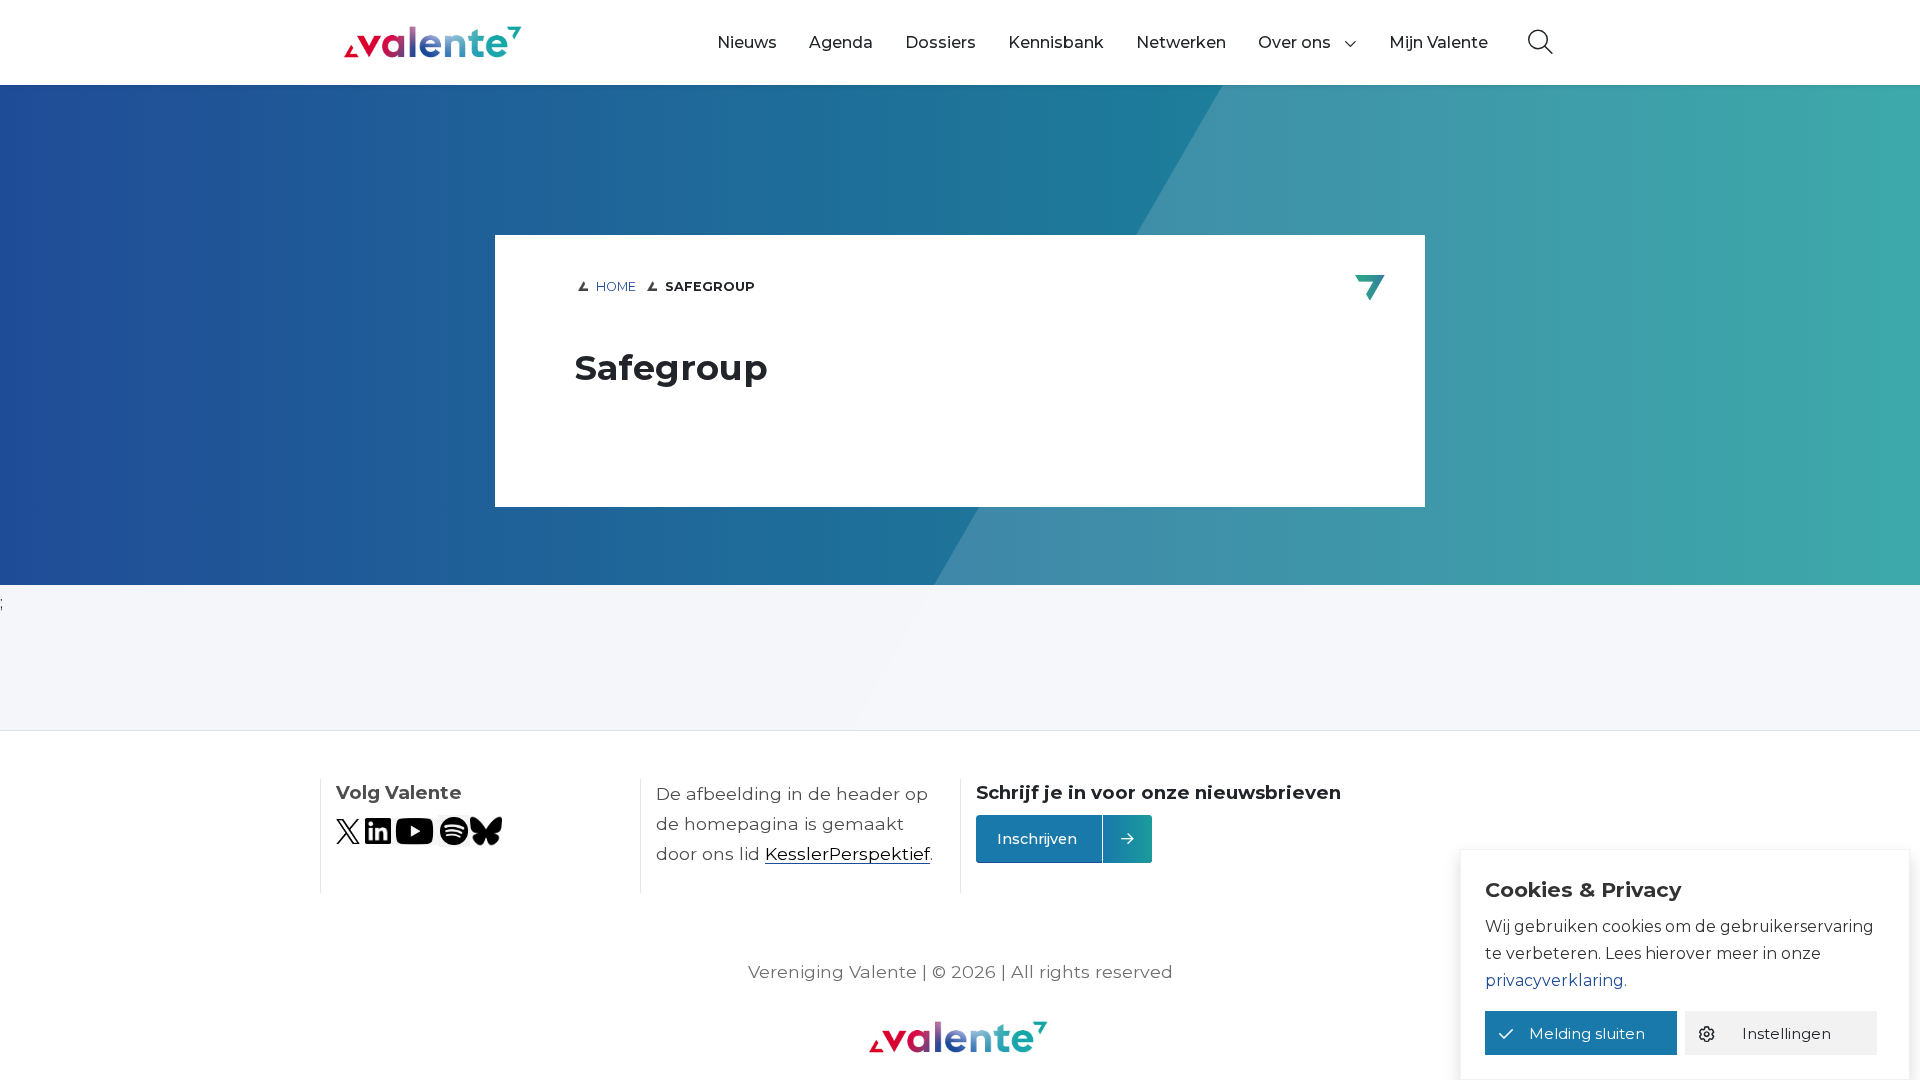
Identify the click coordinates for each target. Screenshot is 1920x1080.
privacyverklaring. (1556, 980)
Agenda (841, 42)
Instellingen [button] (1786, 1033)
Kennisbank (1056, 42)
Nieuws (747, 42)
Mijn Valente (1438, 42)
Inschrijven (1037, 839)
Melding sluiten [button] (1587, 1033)
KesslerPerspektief (847, 853)
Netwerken (1181, 42)
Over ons (1294, 42)
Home (616, 286)
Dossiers (940, 42)
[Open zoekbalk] (1540, 43)
